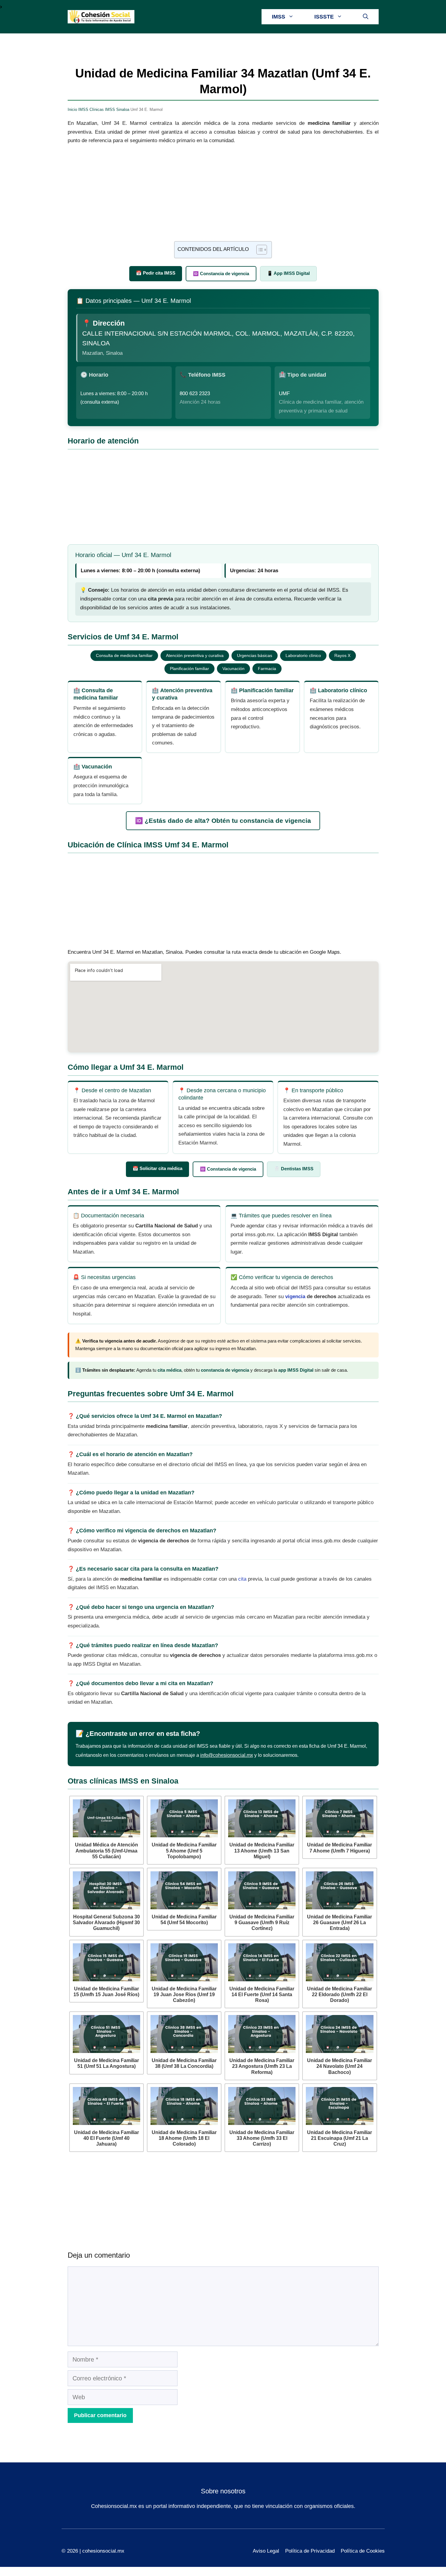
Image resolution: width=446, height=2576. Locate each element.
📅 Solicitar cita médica (157, 1168)
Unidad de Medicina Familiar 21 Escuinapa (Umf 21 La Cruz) (340, 2138)
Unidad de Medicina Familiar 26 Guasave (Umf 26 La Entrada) (340, 1923)
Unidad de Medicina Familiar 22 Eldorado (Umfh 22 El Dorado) (340, 1994)
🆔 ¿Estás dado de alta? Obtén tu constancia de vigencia (223, 821)
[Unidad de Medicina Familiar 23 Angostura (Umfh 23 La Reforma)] (262, 2034)
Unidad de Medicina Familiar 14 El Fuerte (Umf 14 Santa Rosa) (262, 1994)
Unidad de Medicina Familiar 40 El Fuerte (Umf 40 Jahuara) (106, 2138)
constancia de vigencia (225, 1370)
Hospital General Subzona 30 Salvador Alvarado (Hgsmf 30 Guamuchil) (106, 1923)
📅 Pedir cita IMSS (156, 273)
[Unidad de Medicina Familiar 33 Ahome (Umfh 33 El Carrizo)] (262, 2106)
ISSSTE (324, 17)
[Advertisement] (223, 196)
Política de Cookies (363, 2551)
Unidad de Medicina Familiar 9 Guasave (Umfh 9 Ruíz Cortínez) (262, 1923)
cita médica (169, 1370)
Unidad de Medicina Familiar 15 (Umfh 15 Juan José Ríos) (106, 1992)
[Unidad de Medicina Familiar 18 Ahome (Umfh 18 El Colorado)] (184, 2106)
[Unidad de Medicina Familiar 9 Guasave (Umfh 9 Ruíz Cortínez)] (262, 1890)
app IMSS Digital (296, 1370)
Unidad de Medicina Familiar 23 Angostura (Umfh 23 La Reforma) (262, 2066)
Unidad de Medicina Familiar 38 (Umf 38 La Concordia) (184, 2063)
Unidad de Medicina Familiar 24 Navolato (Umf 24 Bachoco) (340, 2066)
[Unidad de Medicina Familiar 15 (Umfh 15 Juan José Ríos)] (106, 1962)
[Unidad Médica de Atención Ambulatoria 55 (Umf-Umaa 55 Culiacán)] (106, 1818)
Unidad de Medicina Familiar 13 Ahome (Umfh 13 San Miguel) (262, 1851)
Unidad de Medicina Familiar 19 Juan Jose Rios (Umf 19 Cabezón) (184, 1994)
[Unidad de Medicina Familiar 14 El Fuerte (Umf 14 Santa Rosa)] (262, 1962)
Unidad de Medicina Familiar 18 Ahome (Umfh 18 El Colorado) (184, 2138)
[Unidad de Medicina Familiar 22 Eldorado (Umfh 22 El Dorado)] (340, 1962)
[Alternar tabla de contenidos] (259, 250)
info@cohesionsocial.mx (227, 1755)
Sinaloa (123, 109)
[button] (366, 17)
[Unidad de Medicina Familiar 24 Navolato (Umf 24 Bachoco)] (340, 2034)
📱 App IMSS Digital (288, 273)
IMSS (279, 17)
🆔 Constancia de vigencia (221, 274)
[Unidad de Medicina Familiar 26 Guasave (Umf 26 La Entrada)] (340, 1890)
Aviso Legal (266, 2551)
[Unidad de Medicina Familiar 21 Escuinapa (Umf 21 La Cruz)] (340, 2106)
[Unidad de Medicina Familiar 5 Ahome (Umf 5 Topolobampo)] (184, 1818)
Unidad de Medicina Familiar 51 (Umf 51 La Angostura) (106, 2063)
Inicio (72, 109)
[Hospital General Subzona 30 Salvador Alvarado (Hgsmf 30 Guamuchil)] (106, 1890)
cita (242, 1579)
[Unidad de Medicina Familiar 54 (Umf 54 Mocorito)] (184, 1890)
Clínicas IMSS (102, 109)
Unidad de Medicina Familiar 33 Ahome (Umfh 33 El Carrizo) (262, 2138)
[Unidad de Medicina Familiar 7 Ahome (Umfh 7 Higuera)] (340, 1818)
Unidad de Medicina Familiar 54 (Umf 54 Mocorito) (184, 1920)
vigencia (295, 1297)
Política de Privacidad (310, 2551)
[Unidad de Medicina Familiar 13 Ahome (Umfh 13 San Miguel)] (262, 1818)
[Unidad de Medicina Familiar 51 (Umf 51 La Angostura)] (106, 2034)
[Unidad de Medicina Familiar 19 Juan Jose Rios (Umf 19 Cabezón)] (184, 1962)
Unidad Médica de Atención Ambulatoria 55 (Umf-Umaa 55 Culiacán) (106, 1851)
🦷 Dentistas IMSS (294, 1169)
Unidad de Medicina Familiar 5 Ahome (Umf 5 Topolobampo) (184, 1851)
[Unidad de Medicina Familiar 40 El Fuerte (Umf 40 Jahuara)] (106, 2106)
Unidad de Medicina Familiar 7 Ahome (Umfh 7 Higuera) (340, 1848)
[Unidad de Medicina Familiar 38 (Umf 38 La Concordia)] (184, 2034)
